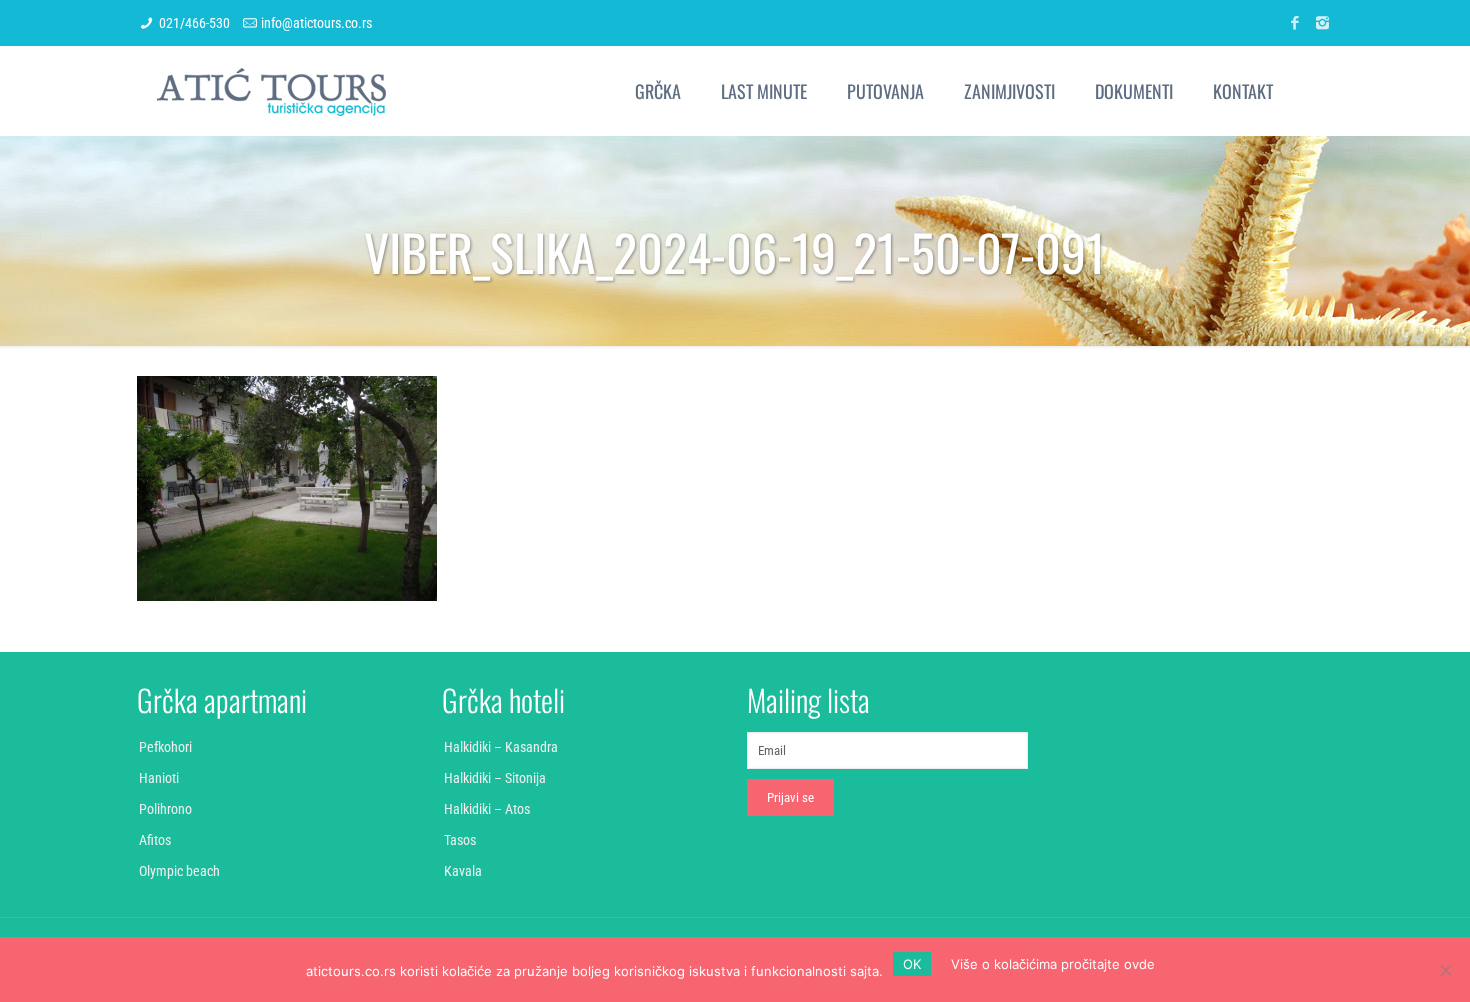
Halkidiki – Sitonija (495, 778)
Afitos (155, 840)
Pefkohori (165, 747)
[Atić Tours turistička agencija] (271, 91)
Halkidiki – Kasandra (501, 747)
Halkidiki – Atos (487, 809)
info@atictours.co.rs (316, 23)
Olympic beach (179, 871)
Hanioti (159, 778)
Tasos (460, 840)
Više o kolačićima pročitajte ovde (1053, 964)
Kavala (463, 871)
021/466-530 (194, 23)
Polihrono (165, 809)
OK (912, 964)
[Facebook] (1295, 23)
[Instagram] (1322, 23)
